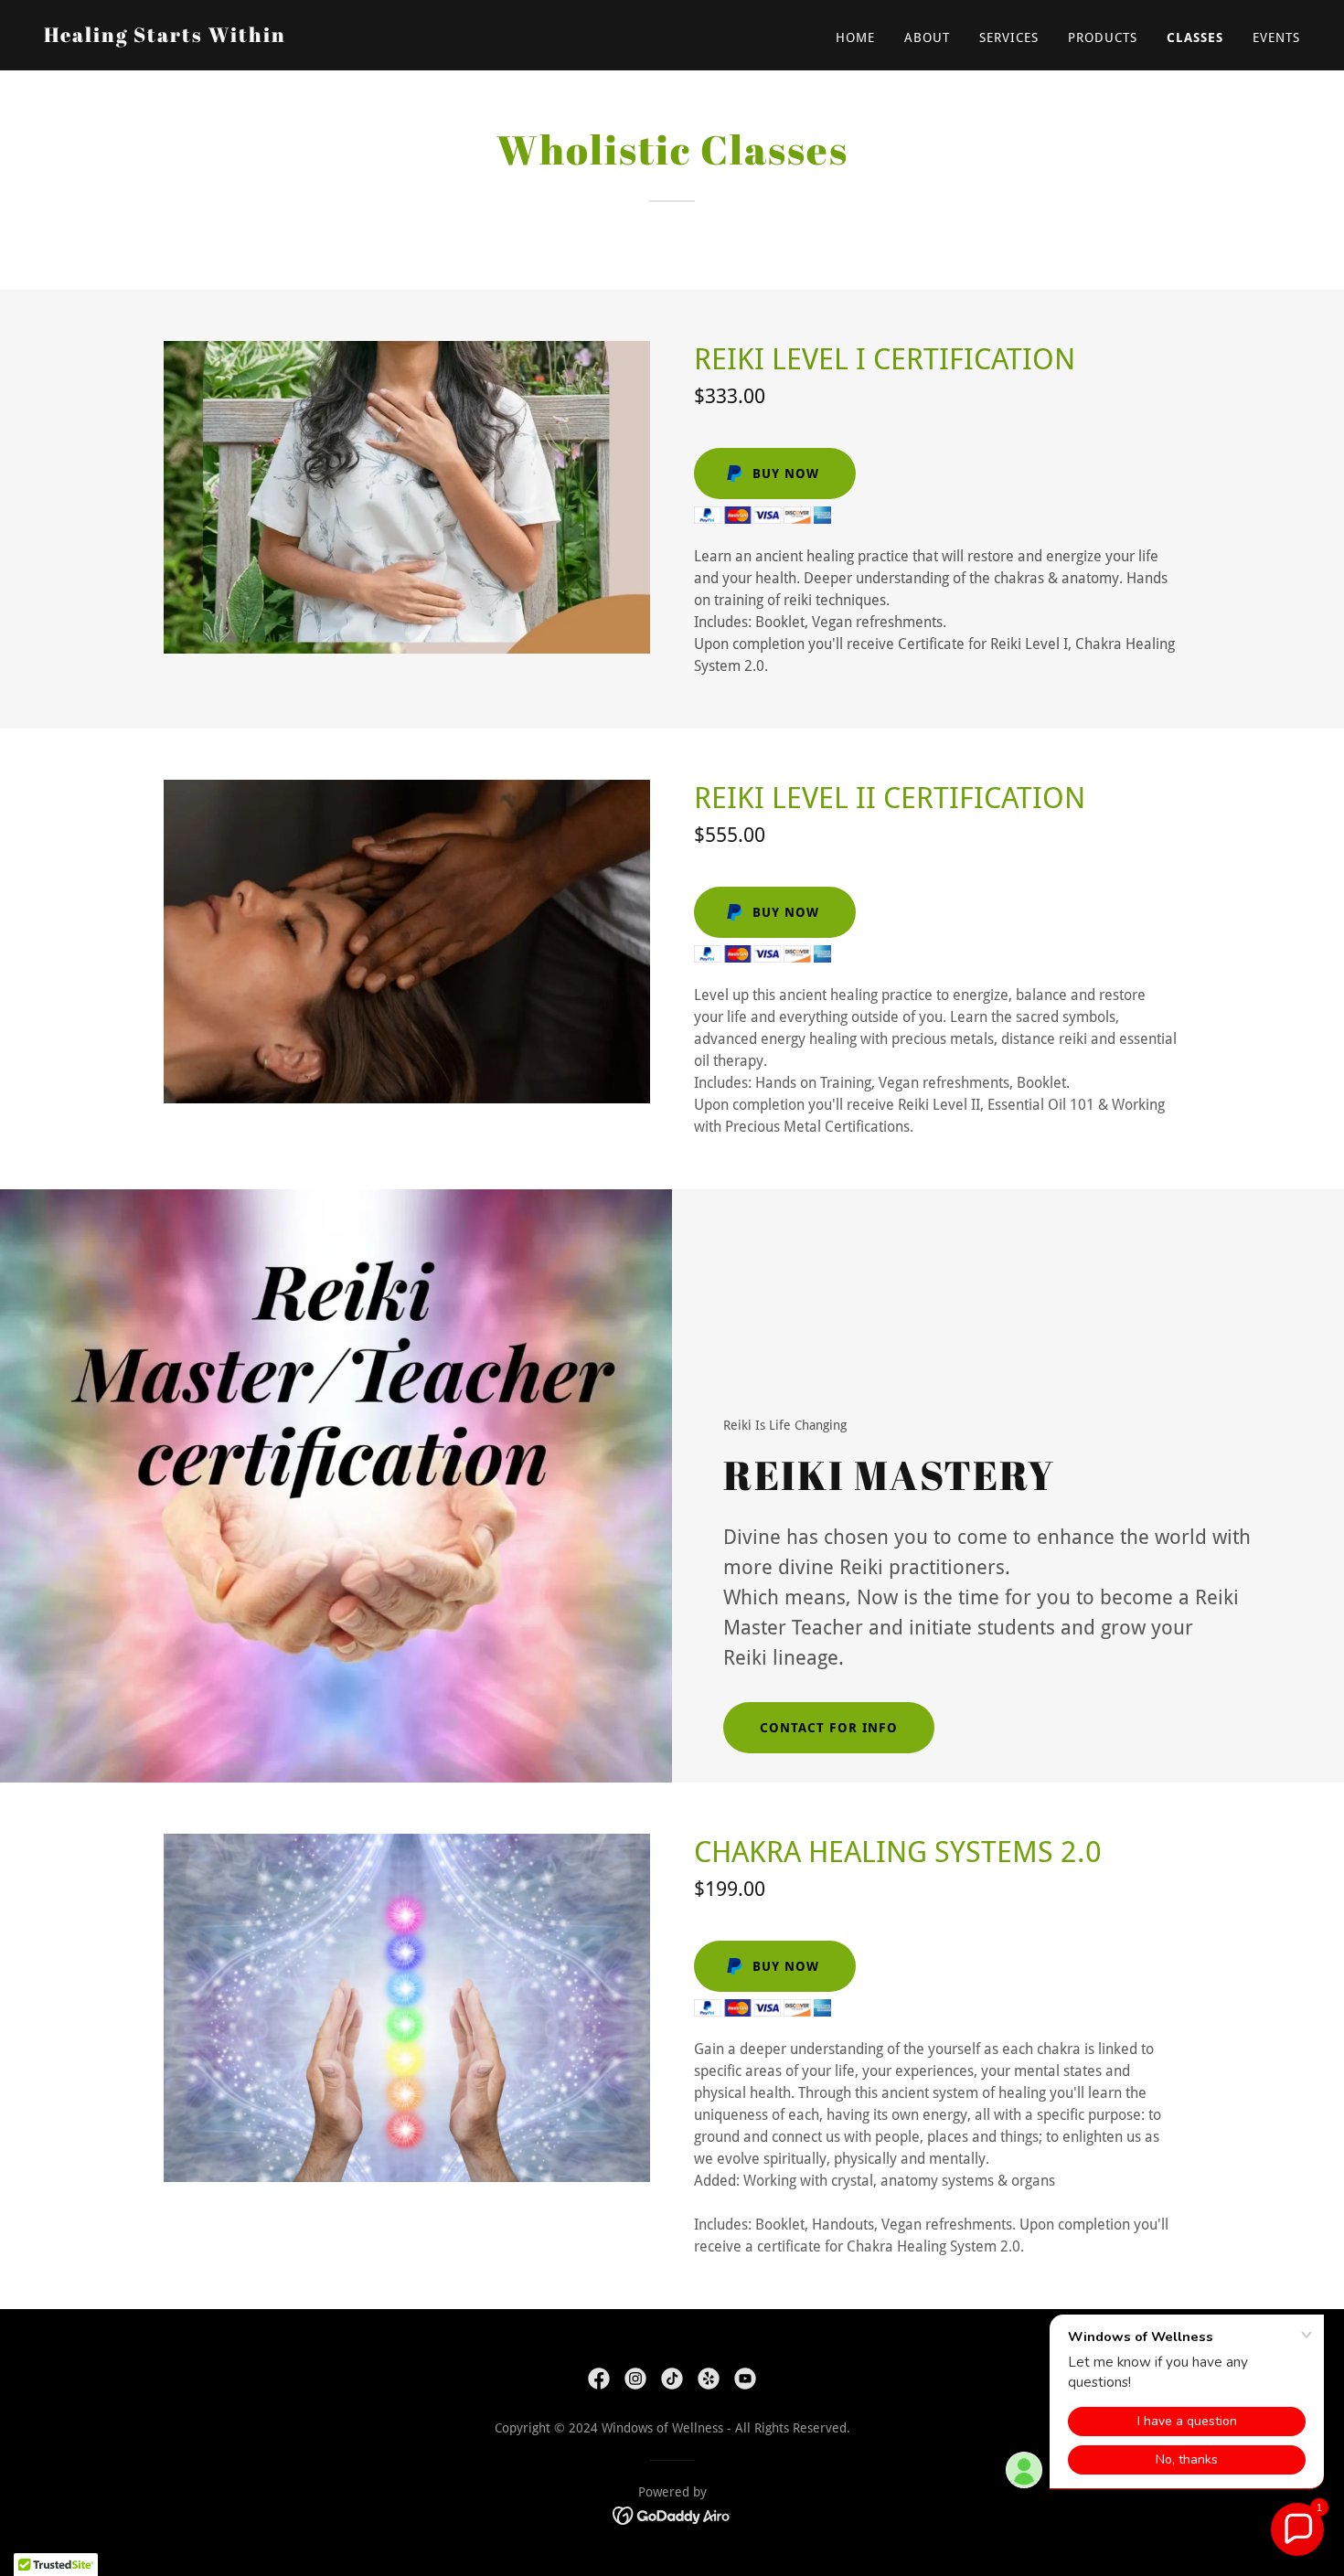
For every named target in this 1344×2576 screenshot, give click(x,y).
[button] (1297, 2529)
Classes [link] (1195, 37)
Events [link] (1276, 37)
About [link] (927, 37)
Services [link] (1009, 37)
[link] (165, 37)
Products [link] (1103, 37)
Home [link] (855, 37)
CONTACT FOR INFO (829, 1728)
